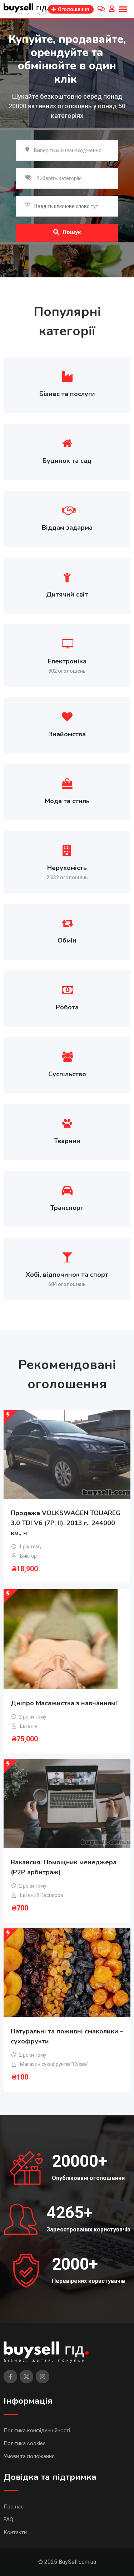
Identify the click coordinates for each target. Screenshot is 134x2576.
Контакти (15, 2532)
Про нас (14, 2507)
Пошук (72, 232)
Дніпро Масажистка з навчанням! (64, 1703)
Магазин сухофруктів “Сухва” (54, 2064)
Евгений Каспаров (42, 1895)
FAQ (8, 2520)
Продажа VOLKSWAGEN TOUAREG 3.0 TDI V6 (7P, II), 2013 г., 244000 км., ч (66, 1523)
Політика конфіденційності (37, 2431)
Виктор (28, 1556)
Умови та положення (29, 2456)
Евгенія (29, 1726)
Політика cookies (25, 2443)
